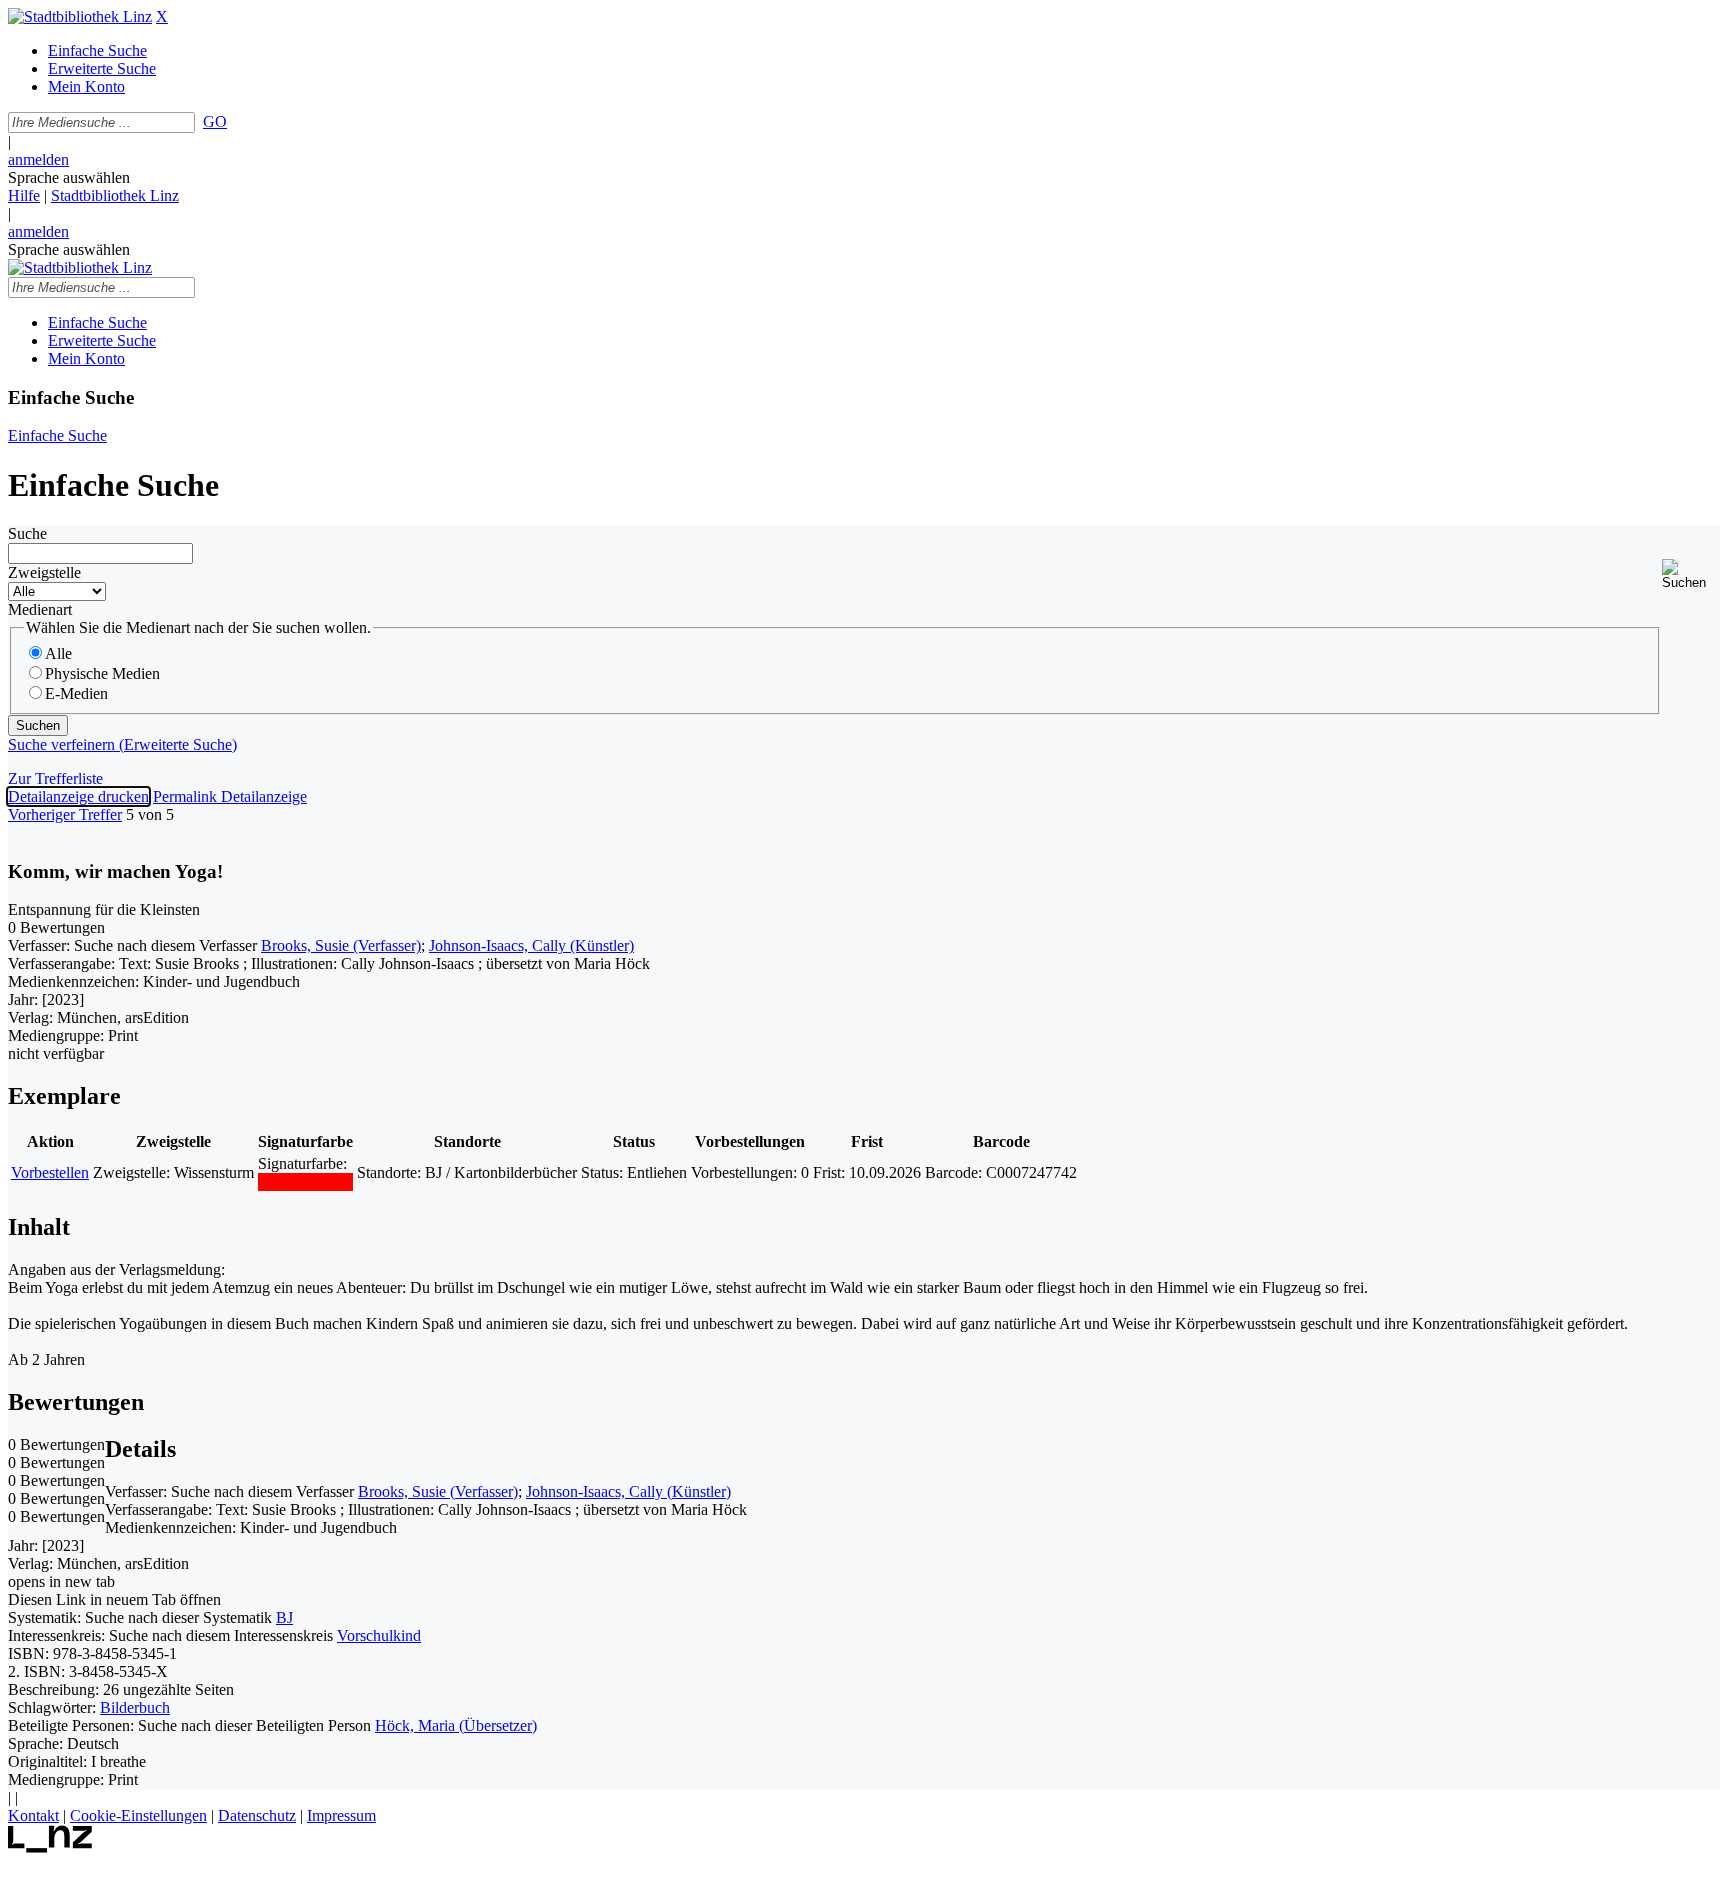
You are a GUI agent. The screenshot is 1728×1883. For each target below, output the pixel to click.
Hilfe (24, 195)
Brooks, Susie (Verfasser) (341, 945)
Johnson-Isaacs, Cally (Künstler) (531, 945)
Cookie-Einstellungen (138, 1815)
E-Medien (76, 693)
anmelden (38, 159)
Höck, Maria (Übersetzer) (456, 1725)
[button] (1691, 574)
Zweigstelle (44, 572)
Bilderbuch (135, 1707)
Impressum (341, 1815)
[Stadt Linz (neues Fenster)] (50, 1847)
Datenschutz (257, 1815)
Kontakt (33, 1815)
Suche (27, 533)
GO (215, 121)
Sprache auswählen (69, 177)
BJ (284, 1617)
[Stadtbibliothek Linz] (80, 16)
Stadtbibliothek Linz (115, 195)
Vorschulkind (379, 1635)
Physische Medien (102, 673)
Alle (58, 653)
